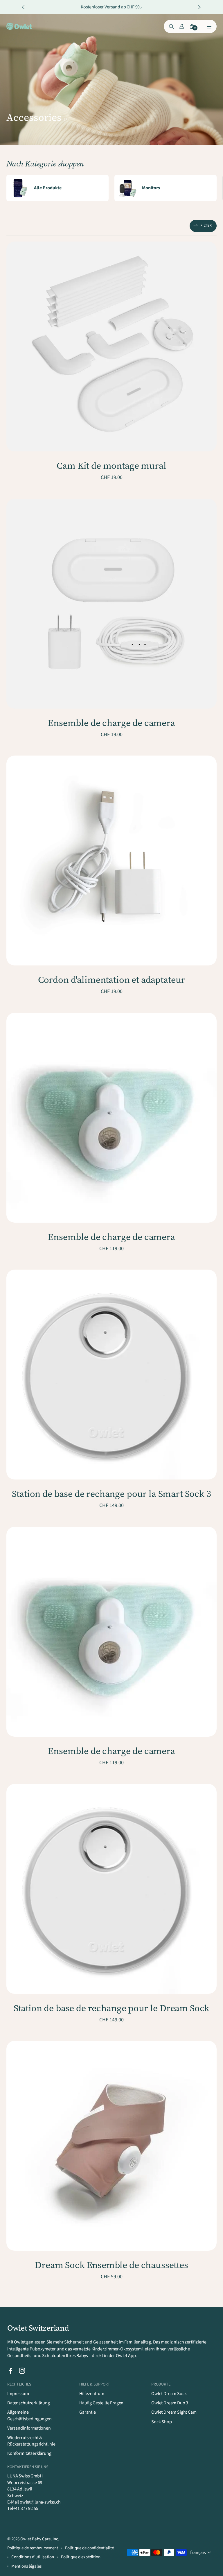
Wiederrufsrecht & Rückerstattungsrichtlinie (31, 2441)
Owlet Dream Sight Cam (174, 2412)
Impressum (18, 2394)
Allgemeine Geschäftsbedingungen (29, 2415)
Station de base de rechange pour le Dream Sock (112, 2008)
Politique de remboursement (33, 2548)
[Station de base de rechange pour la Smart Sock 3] (111, 1375)
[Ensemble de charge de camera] (111, 604)
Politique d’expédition (81, 2557)
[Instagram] (22, 2371)
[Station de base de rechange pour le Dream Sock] (111, 1889)
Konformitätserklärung (29, 2453)
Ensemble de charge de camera (111, 723)
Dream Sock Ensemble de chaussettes (111, 2265)
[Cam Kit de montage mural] (111, 346)
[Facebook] (11, 2371)
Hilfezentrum (92, 2394)
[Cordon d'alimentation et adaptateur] (111, 861)
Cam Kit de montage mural (111, 466)
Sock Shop (162, 2422)
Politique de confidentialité (89, 2548)
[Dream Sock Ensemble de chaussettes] (111, 2146)
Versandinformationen (29, 2428)
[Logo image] (19, 27)
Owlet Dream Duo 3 (170, 2403)
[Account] (182, 26)
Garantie (88, 2412)
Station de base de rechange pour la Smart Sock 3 (111, 1494)
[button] (203, 226)
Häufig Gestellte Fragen (101, 2403)
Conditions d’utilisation (33, 2557)
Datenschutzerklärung (29, 2403)
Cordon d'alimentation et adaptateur (111, 980)
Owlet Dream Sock (169, 2394)
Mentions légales (26, 2566)
